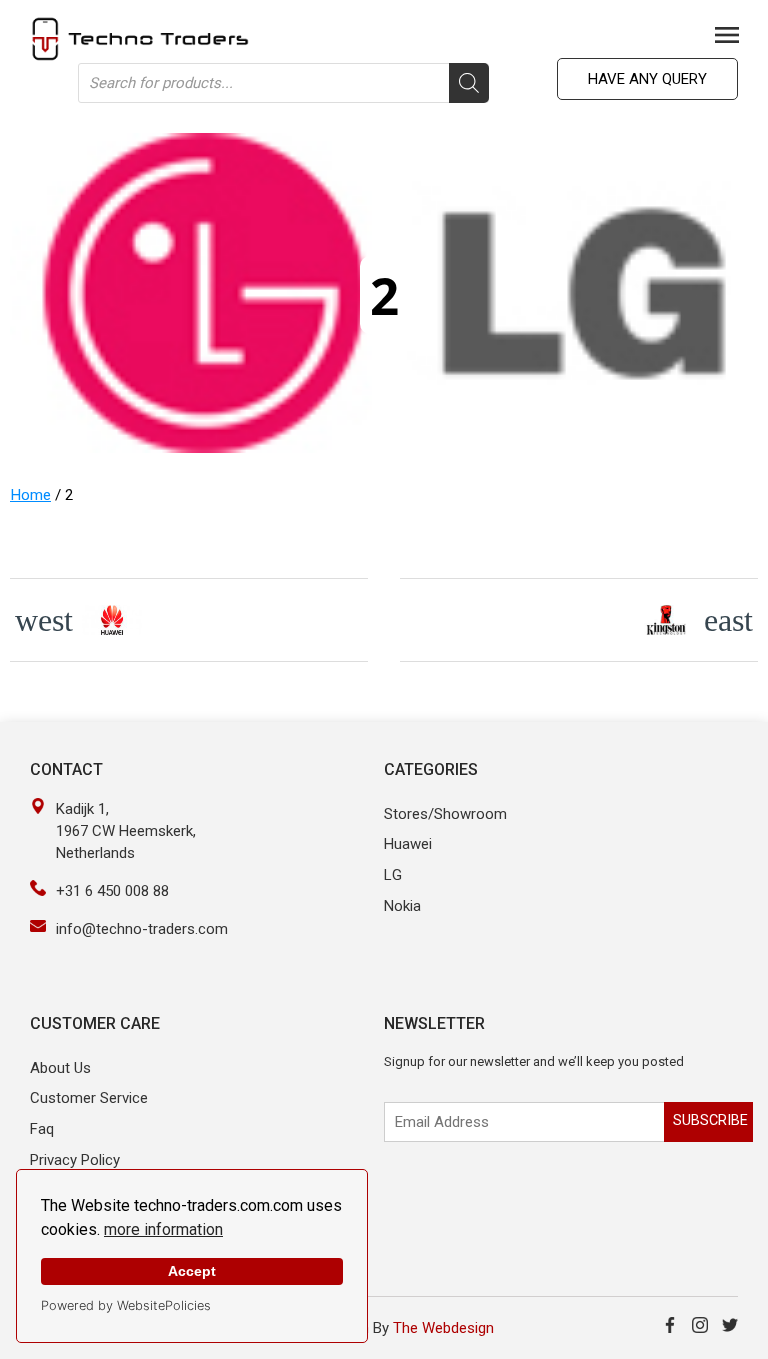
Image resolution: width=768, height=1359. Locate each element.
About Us (60, 1068)
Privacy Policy (75, 1160)
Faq (42, 1129)
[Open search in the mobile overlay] (283, 83)
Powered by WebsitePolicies (126, 1305)
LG (393, 875)
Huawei (408, 844)
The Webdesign (443, 1328)
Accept (192, 1271)
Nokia (402, 906)
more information (163, 1229)
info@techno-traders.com (142, 929)
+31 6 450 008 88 (112, 891)
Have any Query (647, 79)
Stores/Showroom (445, 814)
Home (30, 495)
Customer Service (89, 1098)
